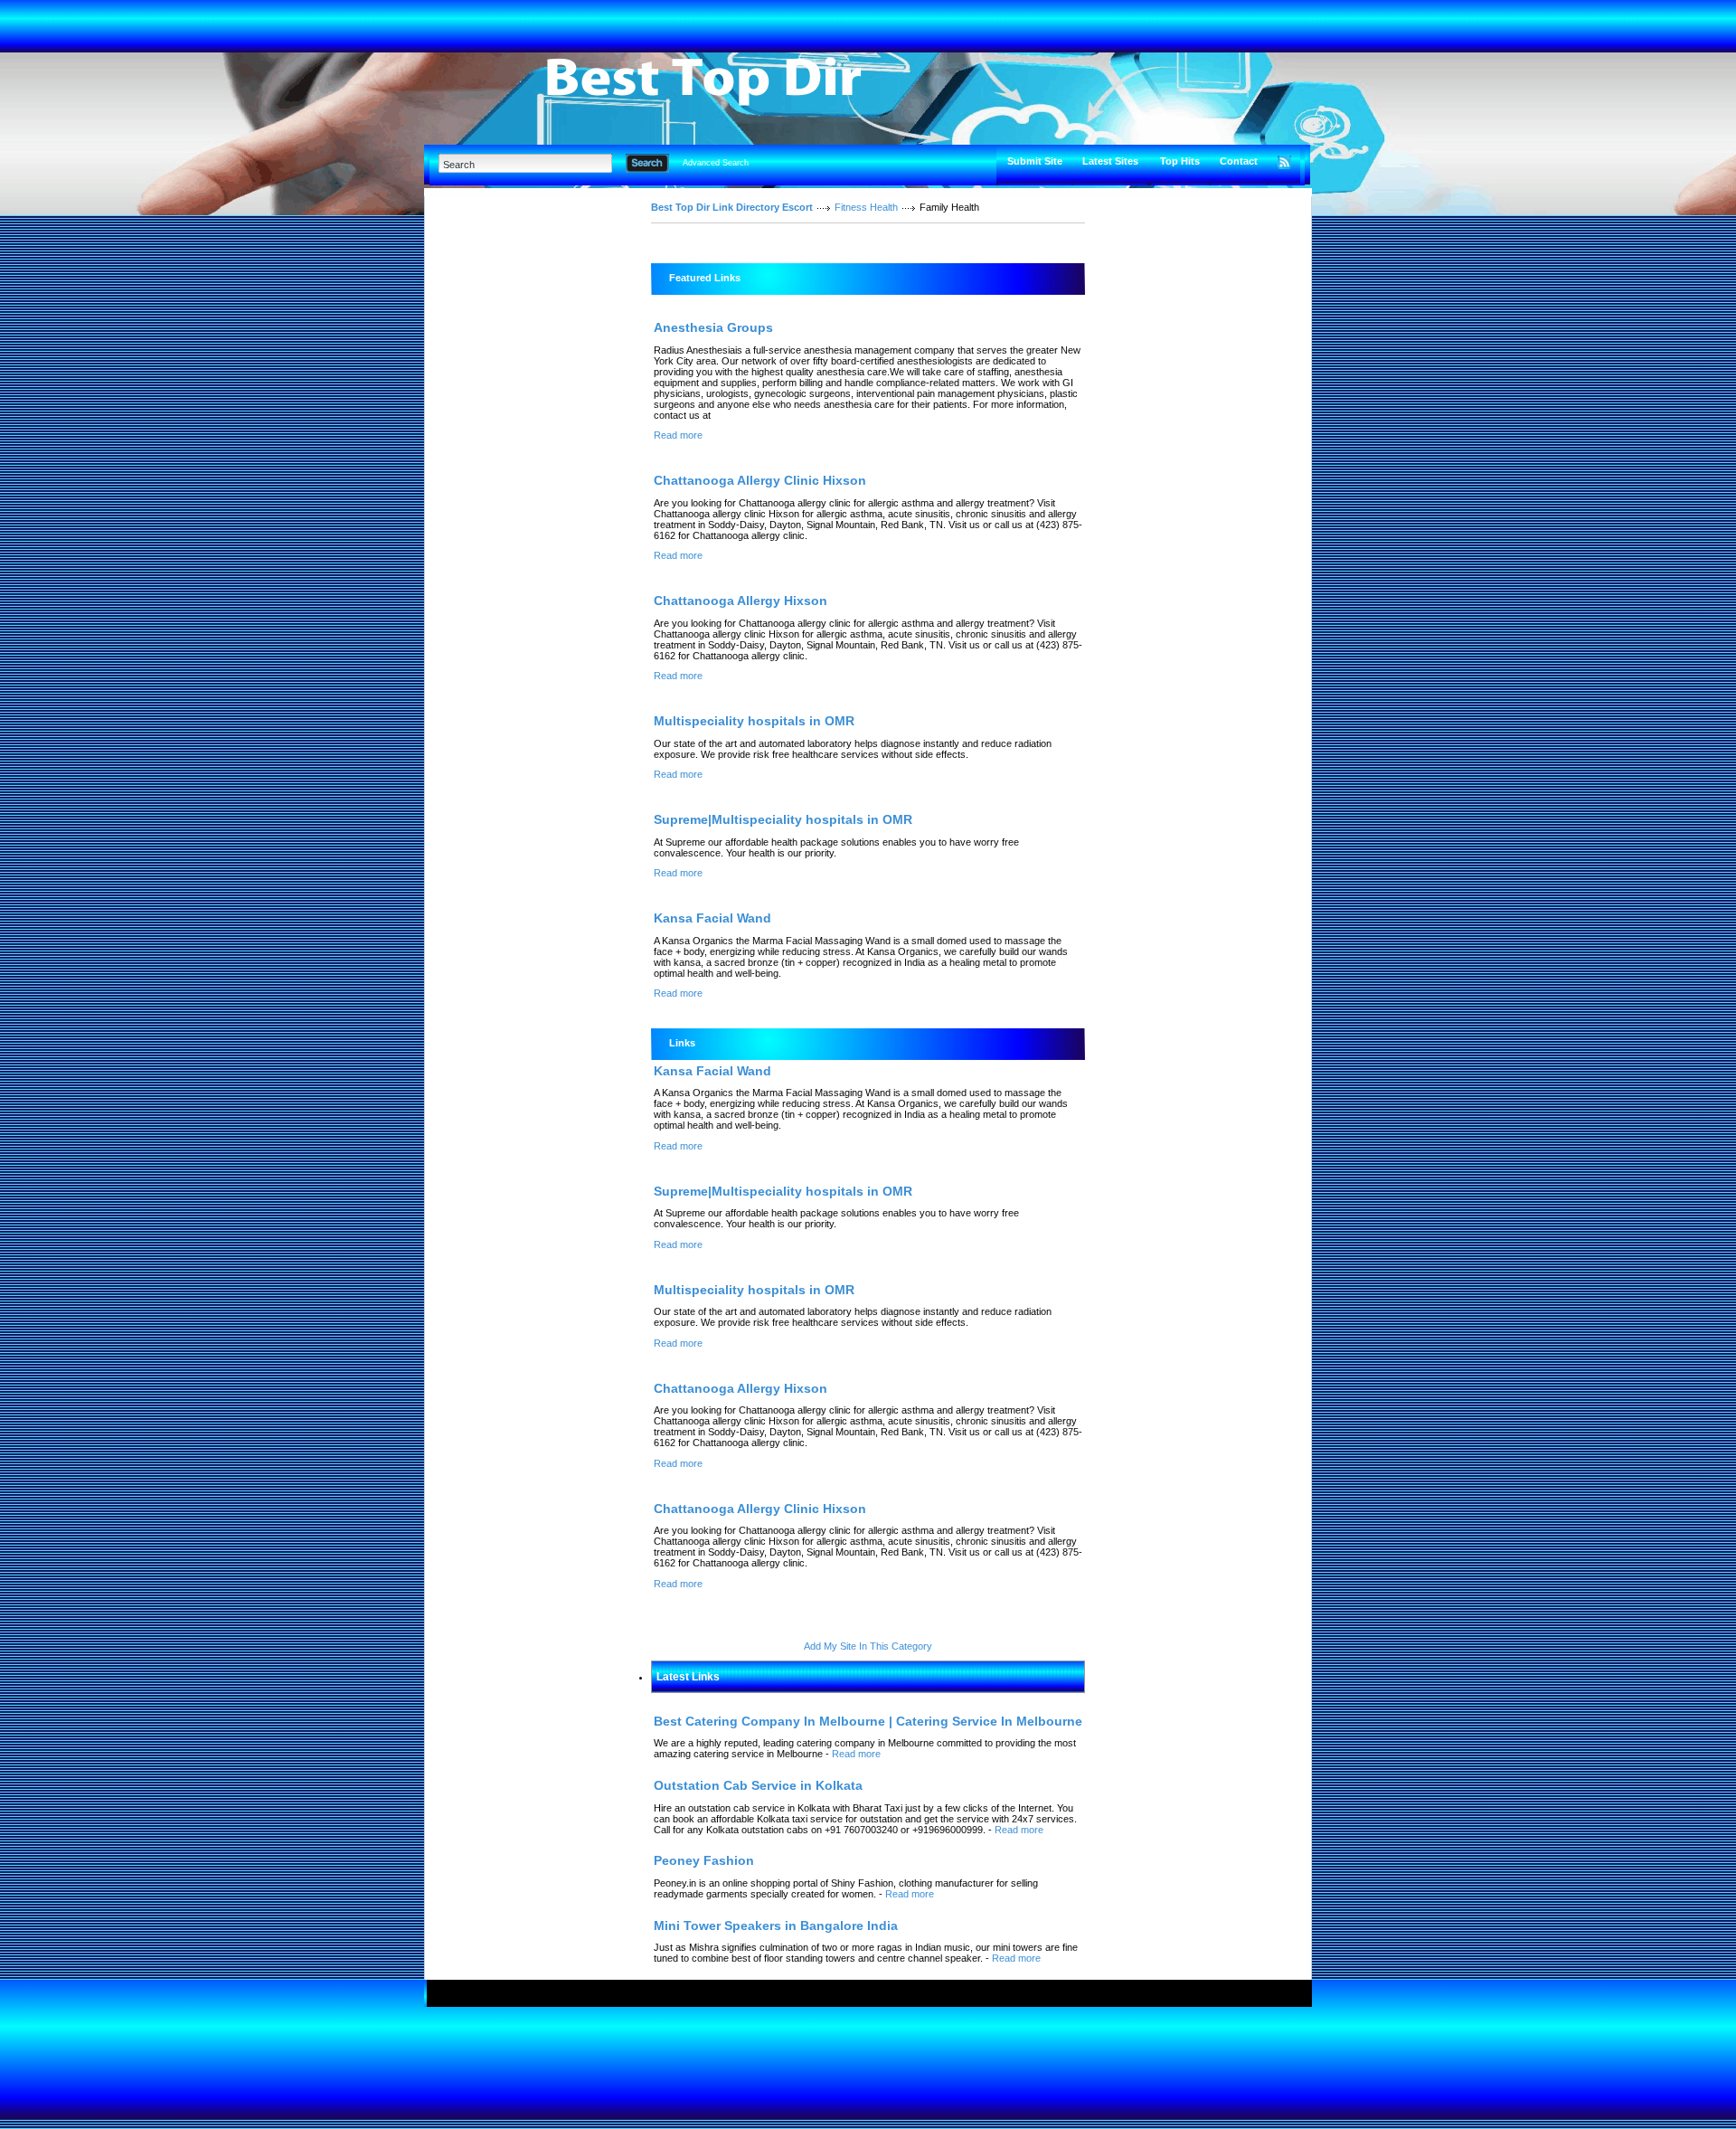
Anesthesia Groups (713, 327)
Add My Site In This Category (868, 1646)
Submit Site (1035, 161)
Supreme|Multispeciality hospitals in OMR (783, 819)
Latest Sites (1110, 161)
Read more (678, 435)
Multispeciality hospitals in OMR (754, 721)
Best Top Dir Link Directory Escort (732, 207)
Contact (1239, 161)
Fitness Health (866, 207)
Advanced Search (716, 163)
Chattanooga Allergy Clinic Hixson (760, 480)
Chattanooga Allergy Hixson (741, 601)
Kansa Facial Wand (712, 918)
